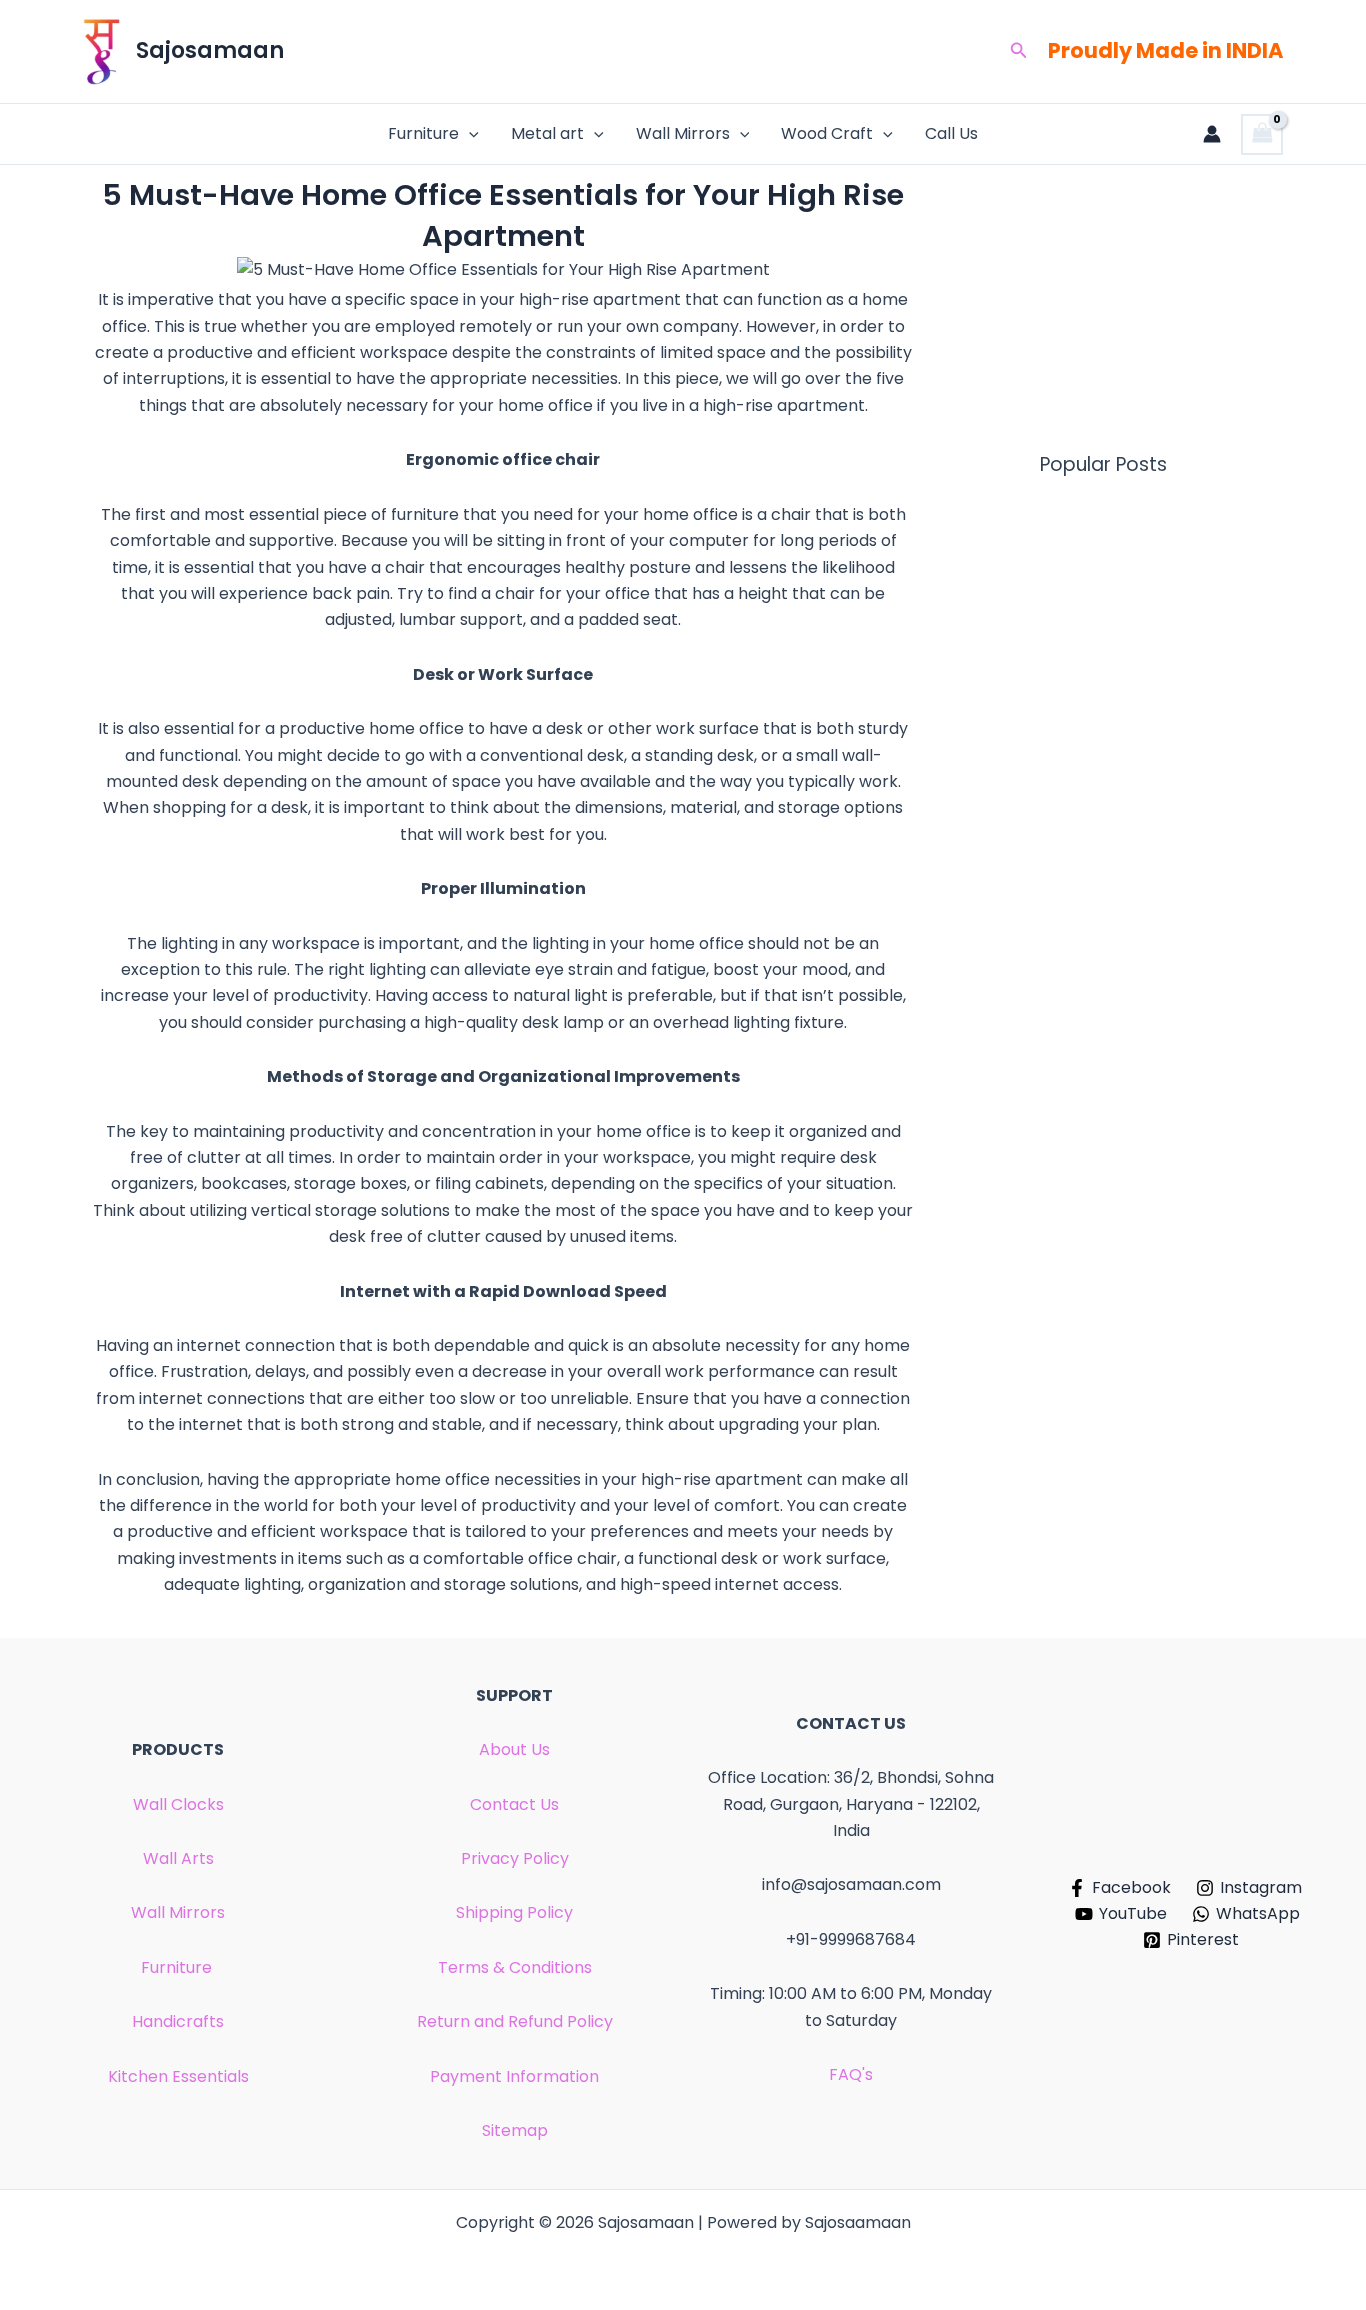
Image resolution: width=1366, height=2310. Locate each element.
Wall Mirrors (683, 133)
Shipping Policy (514, 1912)
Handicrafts (178, 2021)
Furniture (423, 133)
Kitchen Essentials (178, 2076)
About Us (514, 1749)
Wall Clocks (178, 1804)
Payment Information (514, 2076)
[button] (1019, 52)
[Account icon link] (1212, 134)
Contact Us (514, 1804)
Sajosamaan (210, 50)
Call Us (951, 133)
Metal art (547, 133)
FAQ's (851, 2074)
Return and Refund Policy (515, 2021)
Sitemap (515, 2130)
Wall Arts (178, 1858)
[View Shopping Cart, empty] (1262, 134)
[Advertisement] (1103, 315)
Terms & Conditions (515, 1967)
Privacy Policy (515, 1858)
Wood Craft (827, 133)
